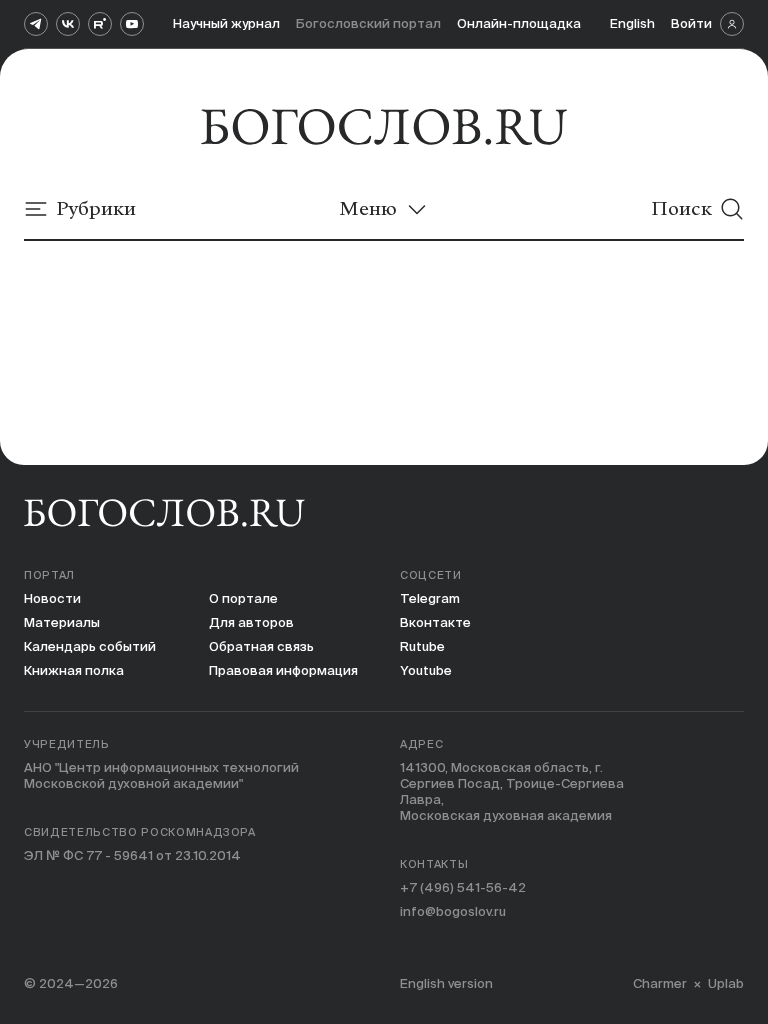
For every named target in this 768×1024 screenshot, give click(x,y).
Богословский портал (368, 23)
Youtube (426, 670)
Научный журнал (226, 23)
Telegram (430, 598)
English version (446, 983)
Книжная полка (74, 670)
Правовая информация (283, 670)
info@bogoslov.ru (453, 911)
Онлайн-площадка (519, 23)
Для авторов (251, 622)
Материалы (62, 622)
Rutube (422, 646)
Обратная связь (261, 646)
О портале (243, 598)
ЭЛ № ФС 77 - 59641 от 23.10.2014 (132, 855)
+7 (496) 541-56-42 (463, 887)
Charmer (660, 983)
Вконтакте (435, 622)
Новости (52, 598)
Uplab (726, 983)
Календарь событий (90, 646)
